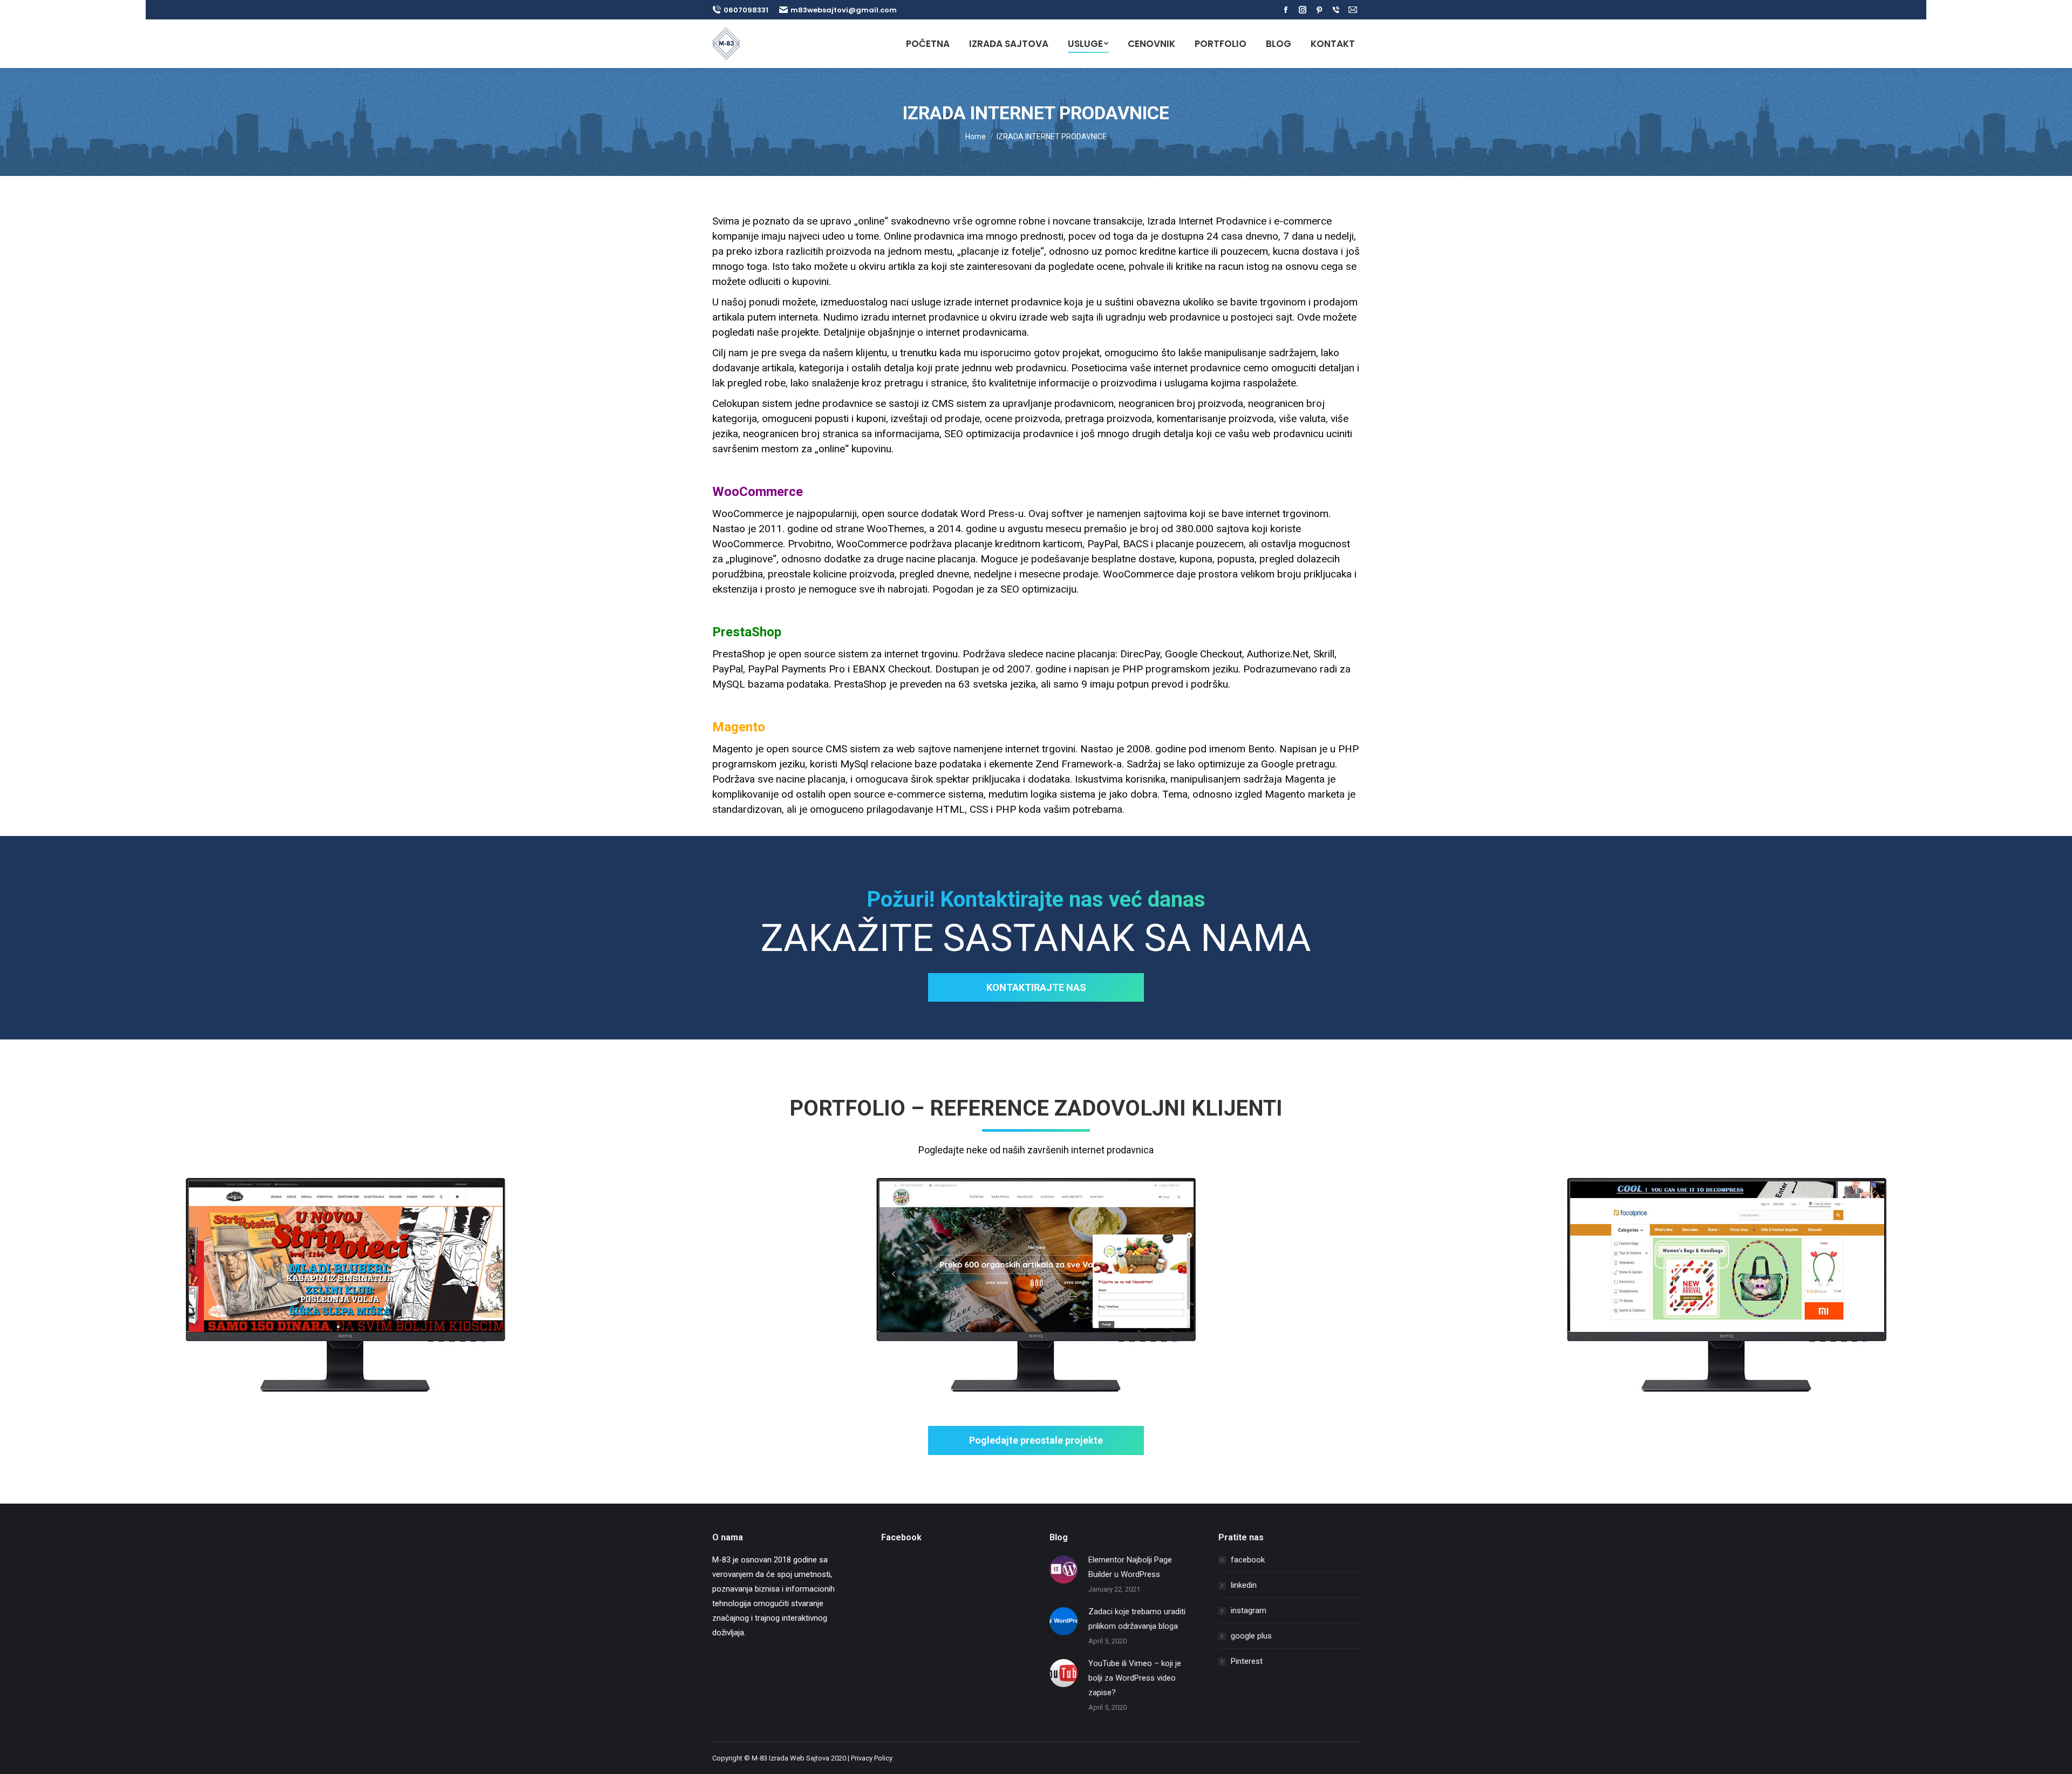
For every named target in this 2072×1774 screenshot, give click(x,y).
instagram (1249, 1610)
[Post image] (1064, 1569)
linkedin (1244, 1585)
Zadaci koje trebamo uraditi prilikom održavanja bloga (1137, 1619)
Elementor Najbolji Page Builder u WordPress (1130, 1567)
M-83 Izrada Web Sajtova (790, 1758)
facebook (1248, 1560)
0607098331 (746, 10)
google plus (1251, 1636)
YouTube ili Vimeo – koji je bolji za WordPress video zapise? (1135, 1678)
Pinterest (1247, 1661)
